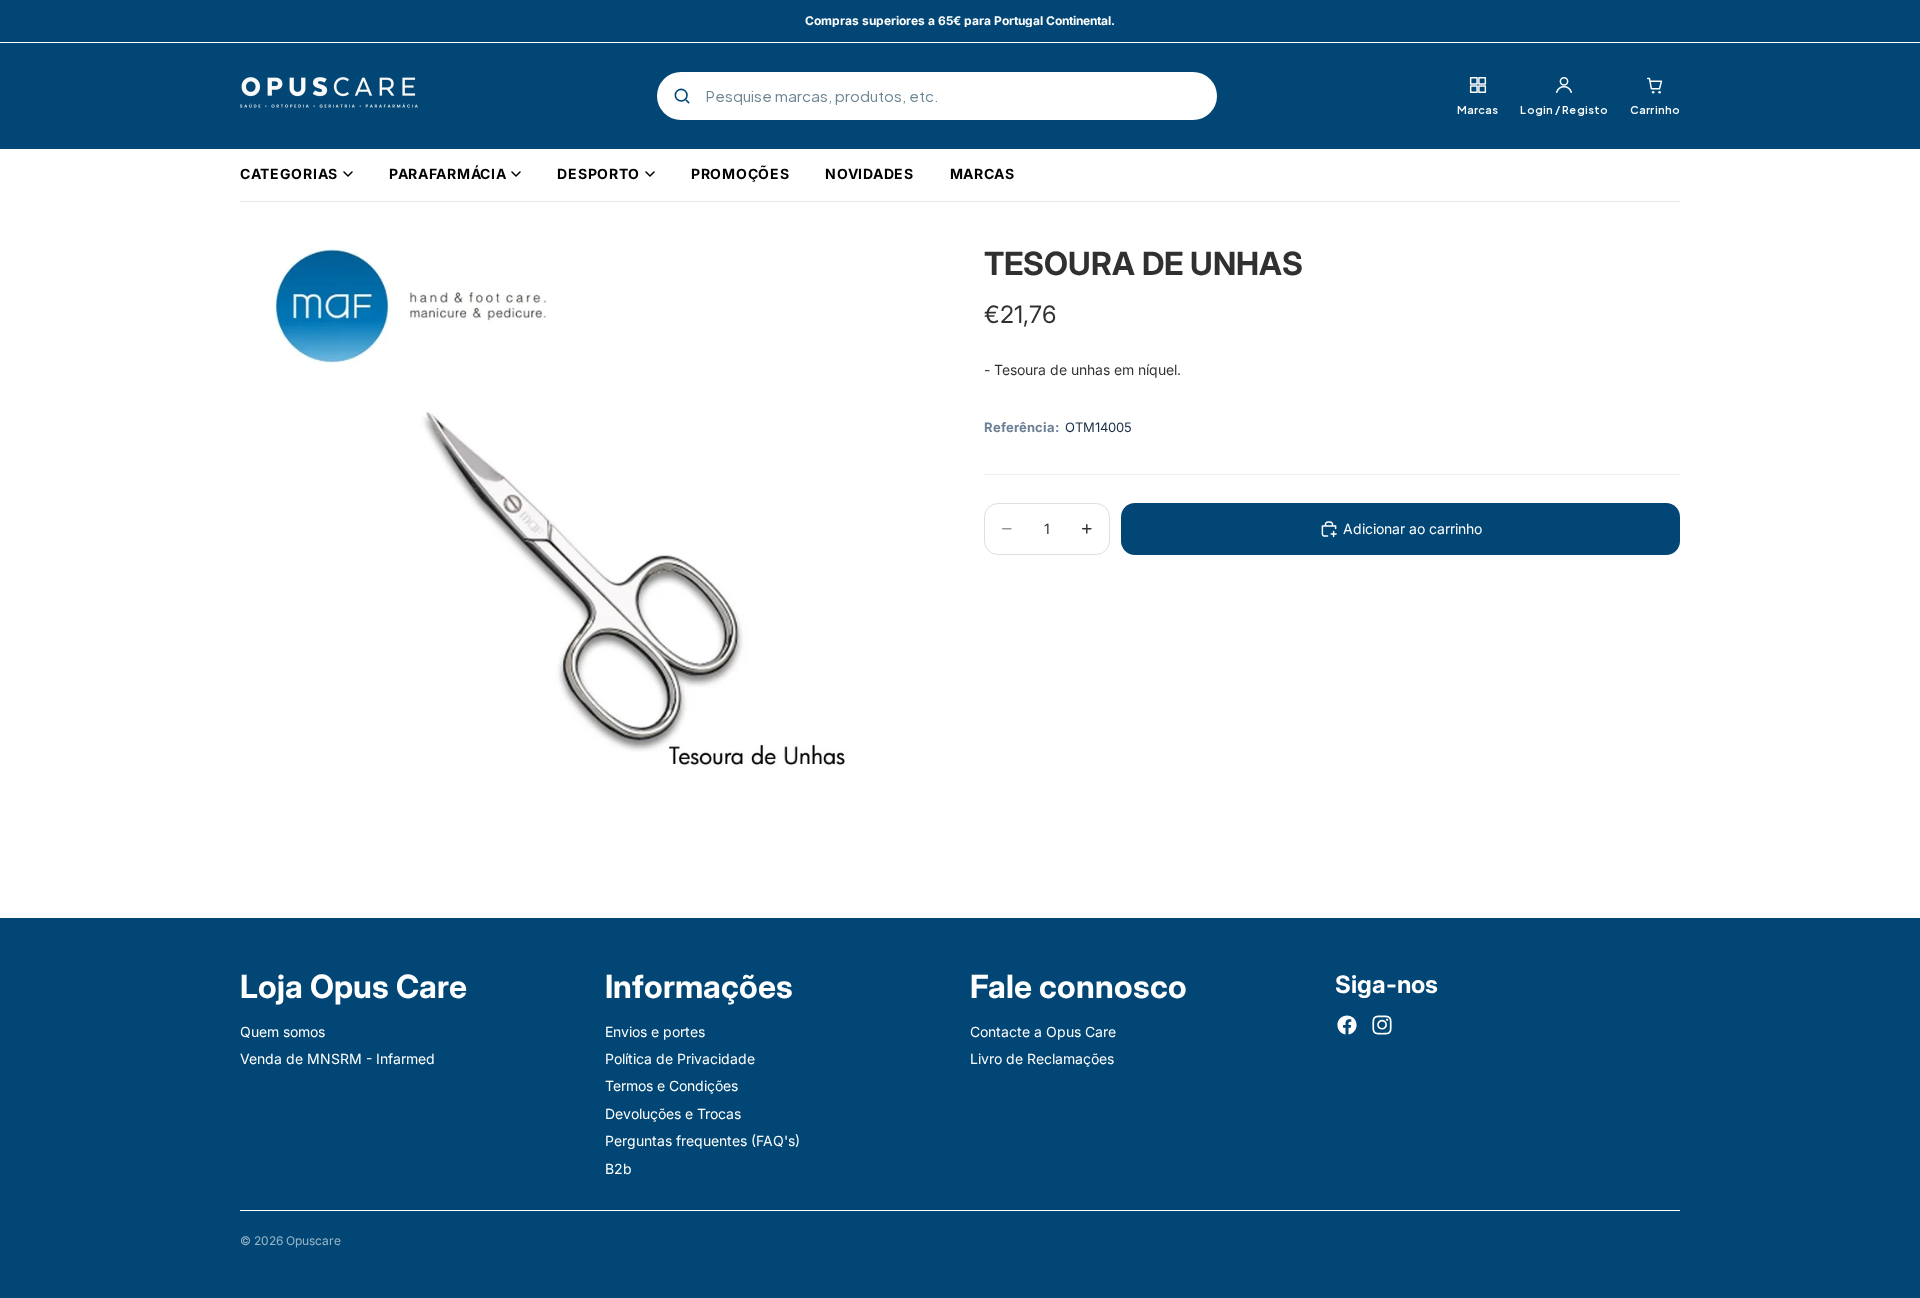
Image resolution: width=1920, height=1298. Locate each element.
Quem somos (282, 1031)
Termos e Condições (671, 1086)
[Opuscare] (329, 96)
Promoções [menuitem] (740, 173)
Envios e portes (655, 1031)
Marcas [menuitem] (982, 173)
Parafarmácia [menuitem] (447, 173)
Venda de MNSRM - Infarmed (337, 1058)
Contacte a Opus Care (1043, 1031)
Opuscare (313, 1240)
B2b (618, 1168)
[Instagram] (1382, 1025)
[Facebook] (1347, 1025)
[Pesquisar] (682, 96)
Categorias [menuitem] (289, 173)
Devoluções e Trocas (673, 1113)
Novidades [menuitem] (869, 173)
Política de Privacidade (680, 1058)
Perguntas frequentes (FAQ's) (702, 1140)
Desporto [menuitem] (598, 173)
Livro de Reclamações (1042, 1058)
